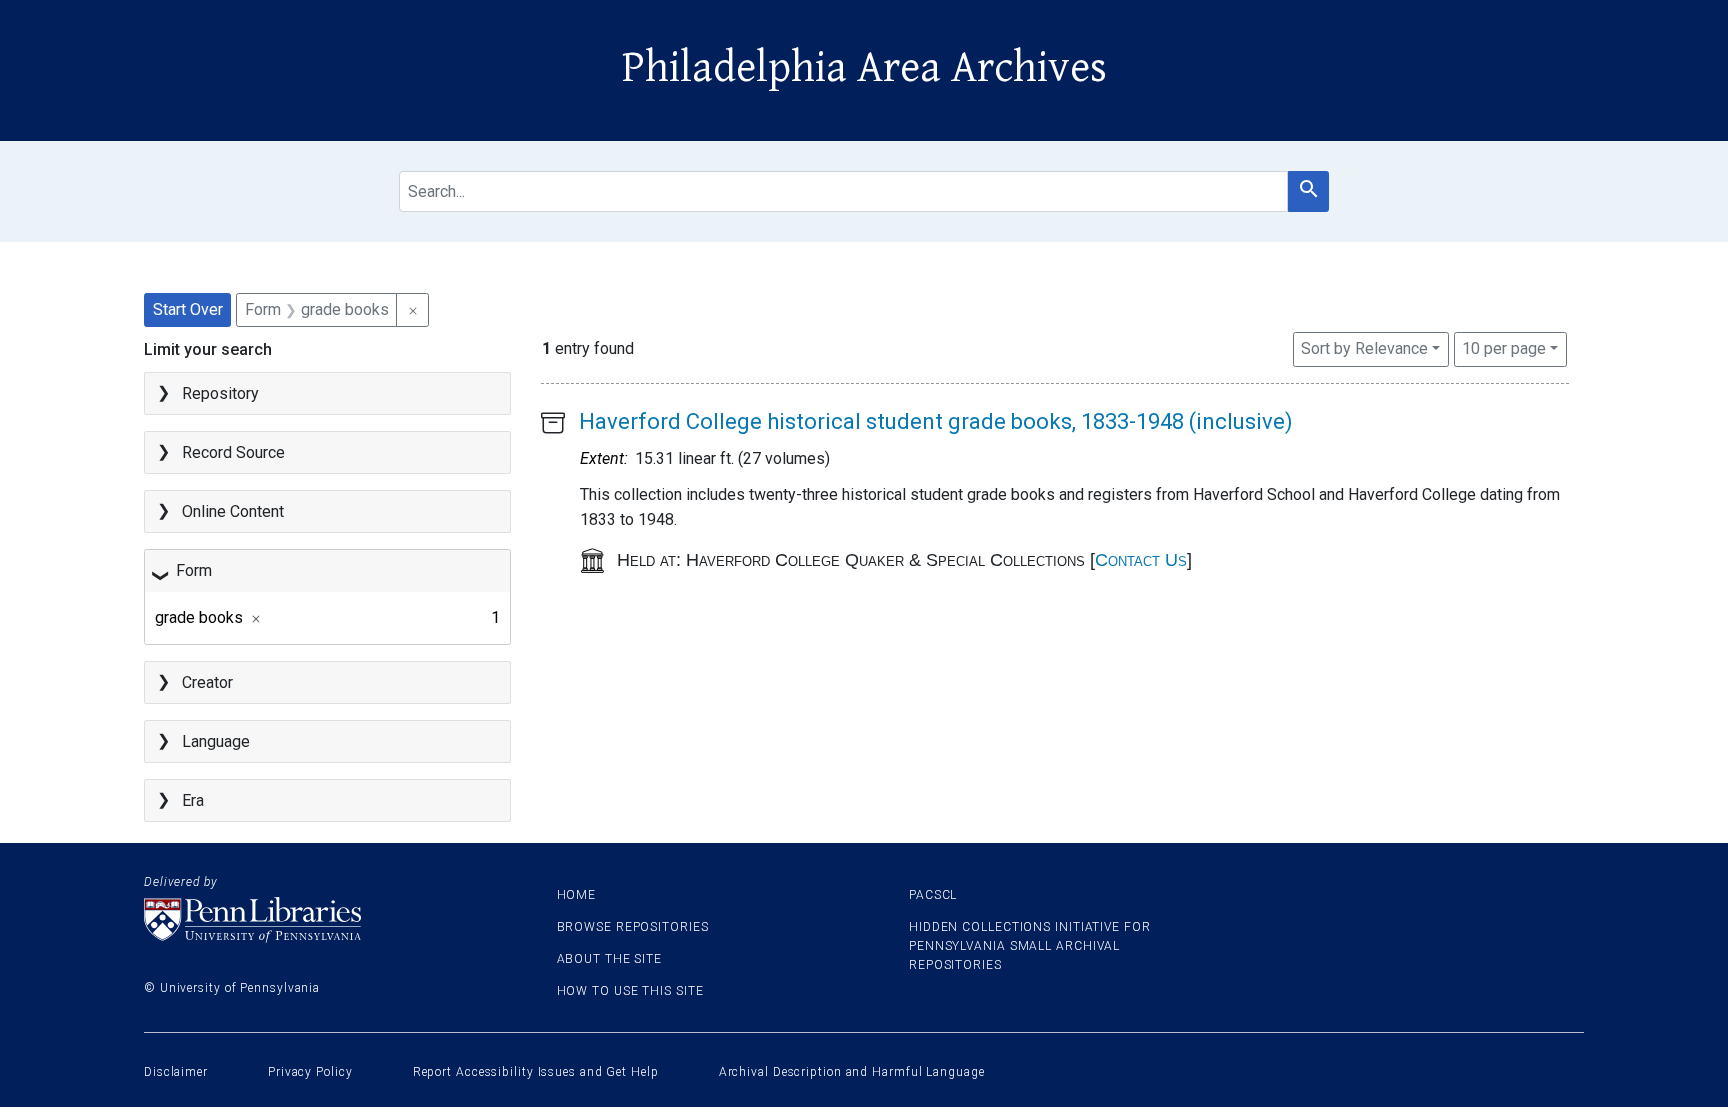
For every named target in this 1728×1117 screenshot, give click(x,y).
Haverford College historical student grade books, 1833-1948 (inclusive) (936, 421)
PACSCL (933, 895)
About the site (610, 959)
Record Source (233, 452)
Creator (207, 682)
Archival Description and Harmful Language (852, 1072)
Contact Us (1141, 560)
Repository (220, 393)
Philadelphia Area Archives (864, 68)
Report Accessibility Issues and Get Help (536, 1072)
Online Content (233, 511)
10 (1504, 348)
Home (577, 895)
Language (216, 741)
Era (193, 800)
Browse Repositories (633, 927)
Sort (1364, 348)
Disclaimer (176, 1072)
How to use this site (630, 991)
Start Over (188, 309)
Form (194, 570)
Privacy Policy (310, 1072)
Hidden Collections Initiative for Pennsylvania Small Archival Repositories (1030, 946)
